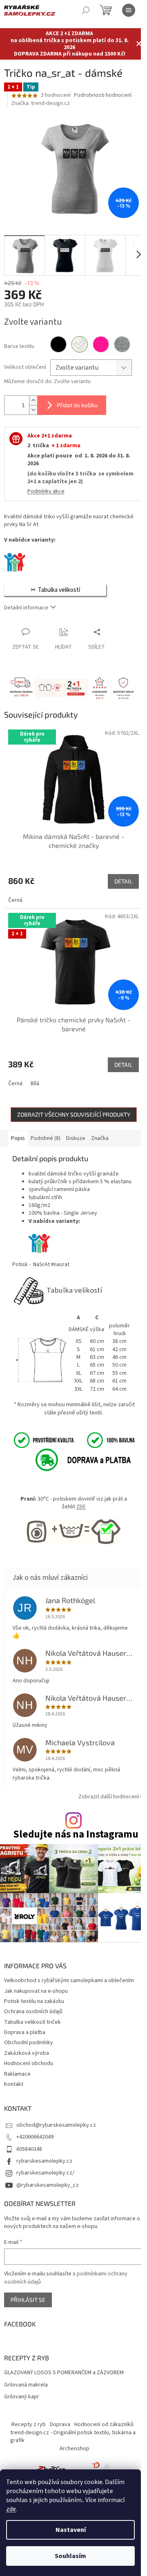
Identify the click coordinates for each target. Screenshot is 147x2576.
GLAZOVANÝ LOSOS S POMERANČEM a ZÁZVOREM (64, 2373)
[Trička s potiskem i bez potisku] (96, 2469)
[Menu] (129, 10)
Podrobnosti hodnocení (103, 95)
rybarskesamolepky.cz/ (45, 2173)
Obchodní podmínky (29, 2043)
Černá (15, 900)
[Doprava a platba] (74, 1460)
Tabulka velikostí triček (32, 2022)
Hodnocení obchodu (29, 2063)
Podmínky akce (46, 491)
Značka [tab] (100, 1138)
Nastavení (71, 2530)
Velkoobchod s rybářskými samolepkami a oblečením (69, 1981)
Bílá (35, 1084)
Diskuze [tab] (76, 1138)
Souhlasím (70, 2556)
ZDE (81, 1507)
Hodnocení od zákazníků (104, 2424)
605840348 (29, 2149)
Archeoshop (75, 2449)
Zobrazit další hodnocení (109, 1797)
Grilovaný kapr (22, 2397)
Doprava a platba (25, 2032)
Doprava (60, 2424)
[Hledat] (86, 10)
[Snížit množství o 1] (33, 410)
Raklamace (17, 2074)
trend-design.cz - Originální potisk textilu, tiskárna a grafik (73, 2437)
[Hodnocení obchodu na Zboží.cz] (51, 2469)
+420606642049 (35, 2137)
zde (11, 2509)
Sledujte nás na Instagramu (76, 1834)
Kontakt (14, 2084)
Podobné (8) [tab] (46, 1138)
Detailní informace (26, 608)
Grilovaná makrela (26, 2385)
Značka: (40, 103)
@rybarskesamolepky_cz (48, 2185)
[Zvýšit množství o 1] (33, 400)
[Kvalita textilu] (73, 1440)
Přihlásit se (28, 2300)
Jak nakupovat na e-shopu (36, 1991)
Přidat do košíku (77, 405)
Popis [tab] (18, 1138)
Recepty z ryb (29, 2424)
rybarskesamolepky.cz (44, 2161)
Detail (123, 881)
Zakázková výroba (27, 2053)
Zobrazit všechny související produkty (74, 1114)
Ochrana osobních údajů (33, 2012)
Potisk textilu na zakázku (34, 2001)
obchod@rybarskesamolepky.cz (56, 2125)
